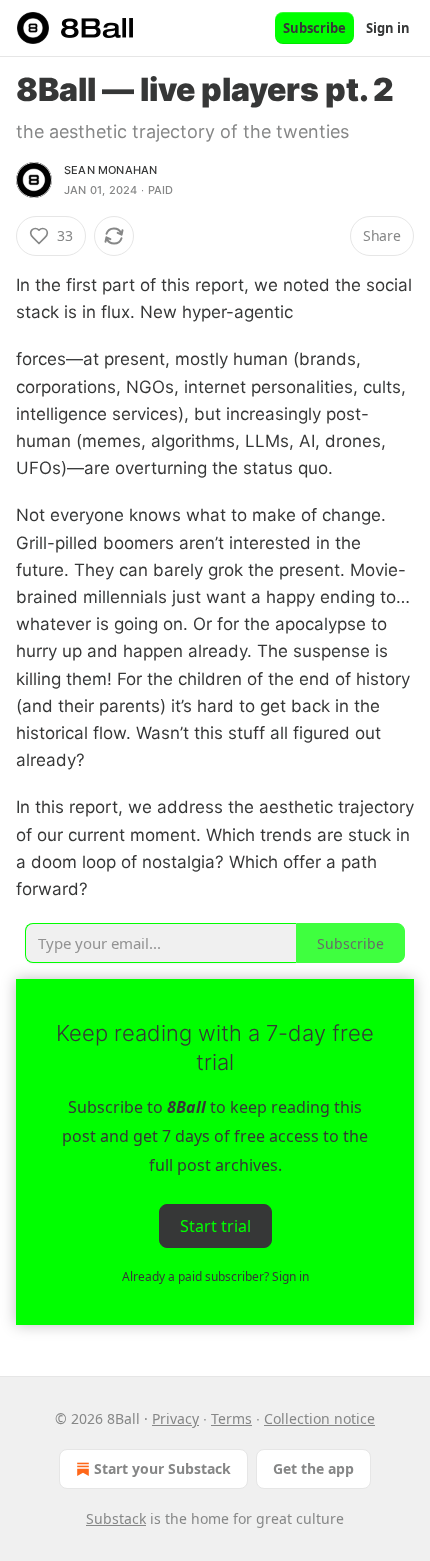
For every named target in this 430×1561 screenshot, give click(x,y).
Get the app (313, 1468)
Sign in (388, 28)
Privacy (175, 1418)
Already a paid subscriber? (215, 1276)
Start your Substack (162, 1468)
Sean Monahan (110, 170)
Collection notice (319, 1418)
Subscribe (314, 28)
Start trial (215, 1226)
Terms (231, 1418)
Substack (116, 1518)
